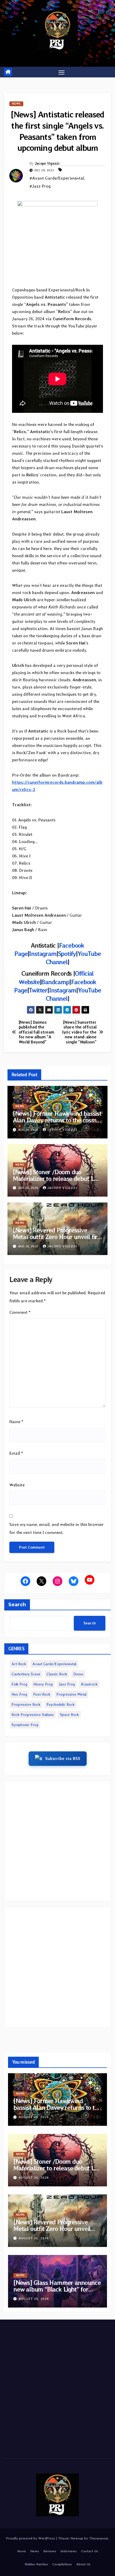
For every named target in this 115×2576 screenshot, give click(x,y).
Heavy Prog (43, 1684)
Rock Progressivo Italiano (33, 1715)
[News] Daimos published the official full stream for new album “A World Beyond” (37, 1032)
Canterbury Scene (26, 1674)
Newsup (77, 2538)
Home (22, 2551)
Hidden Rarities (36, 2564)
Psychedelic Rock (61, 1704)
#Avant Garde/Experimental (57, 178)
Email (16, 1453)
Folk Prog (19, 1684)
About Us (83, 2564)
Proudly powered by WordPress (31, 2538)
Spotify (67, 954)
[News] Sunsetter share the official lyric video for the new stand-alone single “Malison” (79, 1032)
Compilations (62, 2564)
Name (16, 1422)
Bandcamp (55, 982)
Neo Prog (19, 1694)
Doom (78, 1674)
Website (17, 1485)
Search (17, 1605)
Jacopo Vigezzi (47, 163)
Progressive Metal (71, 1694)
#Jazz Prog (40, 186)
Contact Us (90, 2551)
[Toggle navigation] (62, 72)
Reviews (50, 2551)
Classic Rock (57, 1674)
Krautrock (89, 1684)
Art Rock (19, 1664)
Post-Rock (42, 1694)
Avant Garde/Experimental (54, 1664)
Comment (20, 1312)
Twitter (38, 990)
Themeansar (99, 2538)
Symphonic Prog (25, 1725)
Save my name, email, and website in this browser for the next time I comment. (57, 1528)
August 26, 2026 (34, 2117)
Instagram (43, 954)
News (16, 104)
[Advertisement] (57, 1841)
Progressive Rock (26, 1704)
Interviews (69, 2551)
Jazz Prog (67, 1684)
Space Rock (69, 1715)
